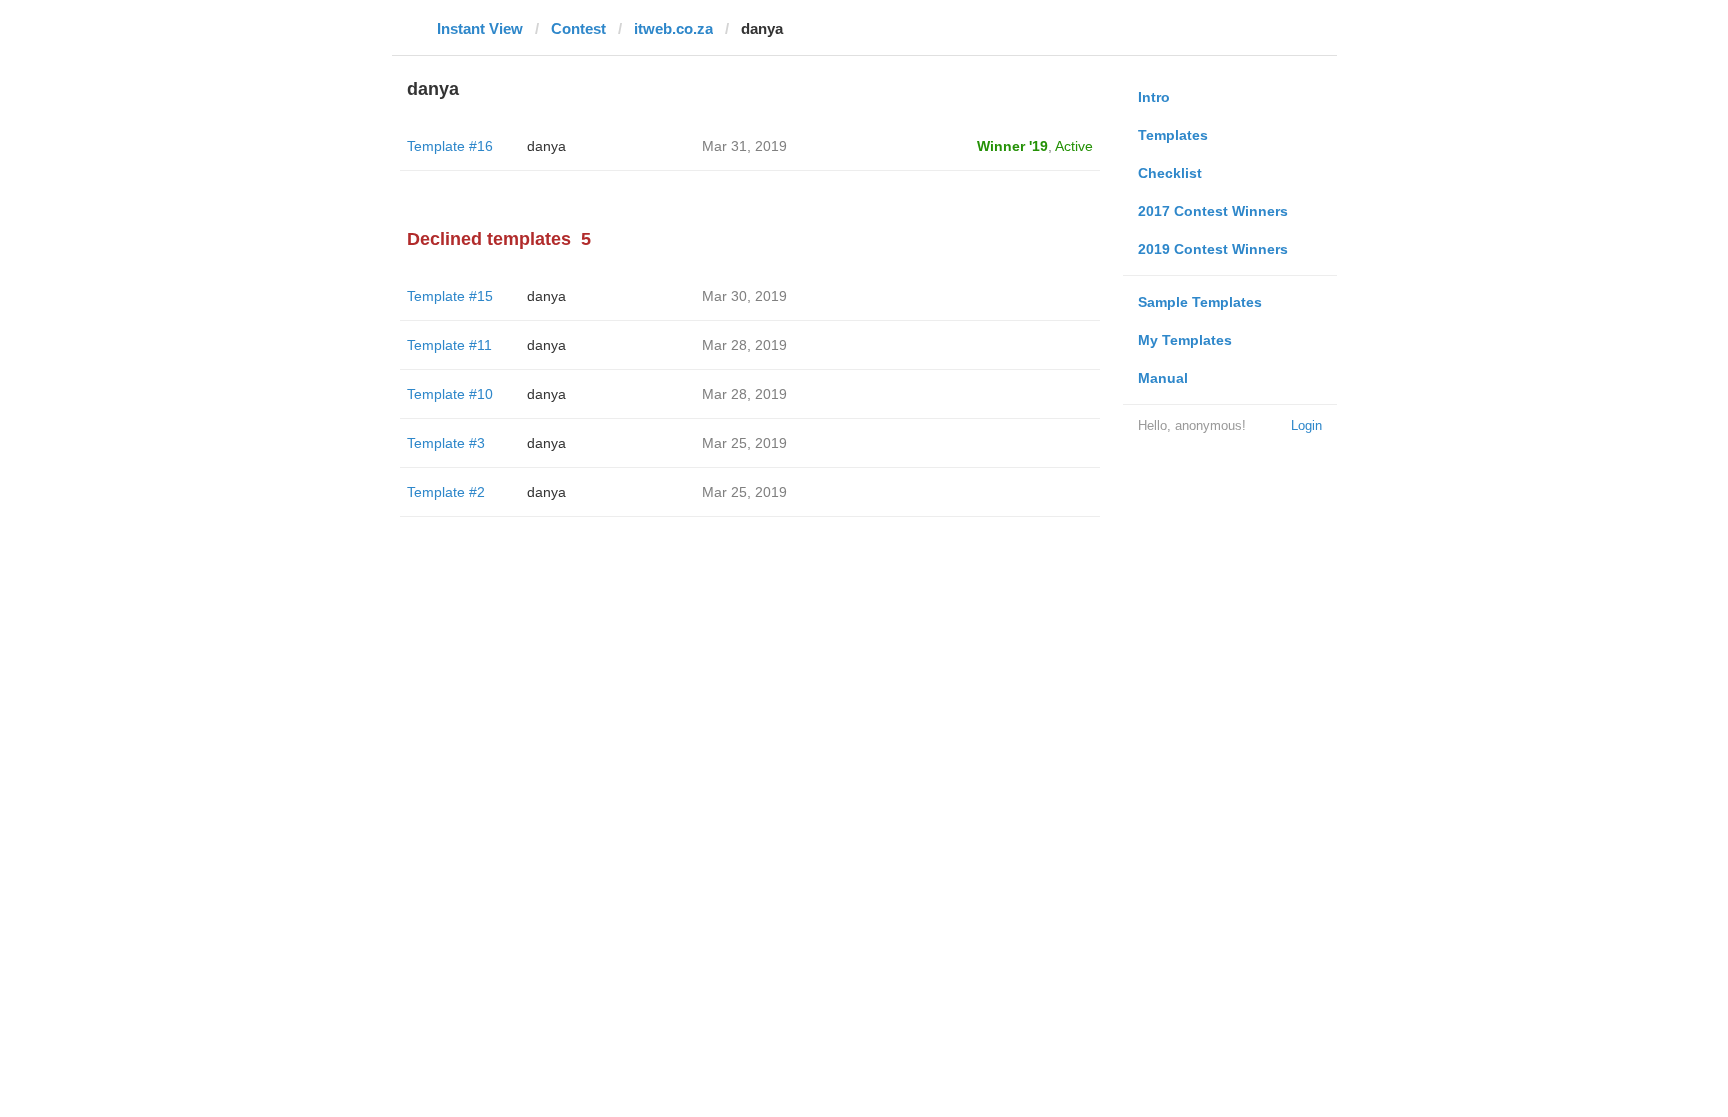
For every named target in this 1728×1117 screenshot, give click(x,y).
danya (546, 146)
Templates (1173, 135)
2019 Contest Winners (1213, 249)
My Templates (1185, 340)
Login (1306, 425)
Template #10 (450, 394)
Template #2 (446, 492)
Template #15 (450, 296)
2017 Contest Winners (1213, 211)
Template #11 (449, 345)
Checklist (1170, 173)
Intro (1154, 97)
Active (1074, 146)
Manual (1163, 378)
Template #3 (446, 443)
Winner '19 (1012, 146)
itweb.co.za (673, 28)
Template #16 (450, 146)
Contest (578, 28)
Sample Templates (1200, 302)
